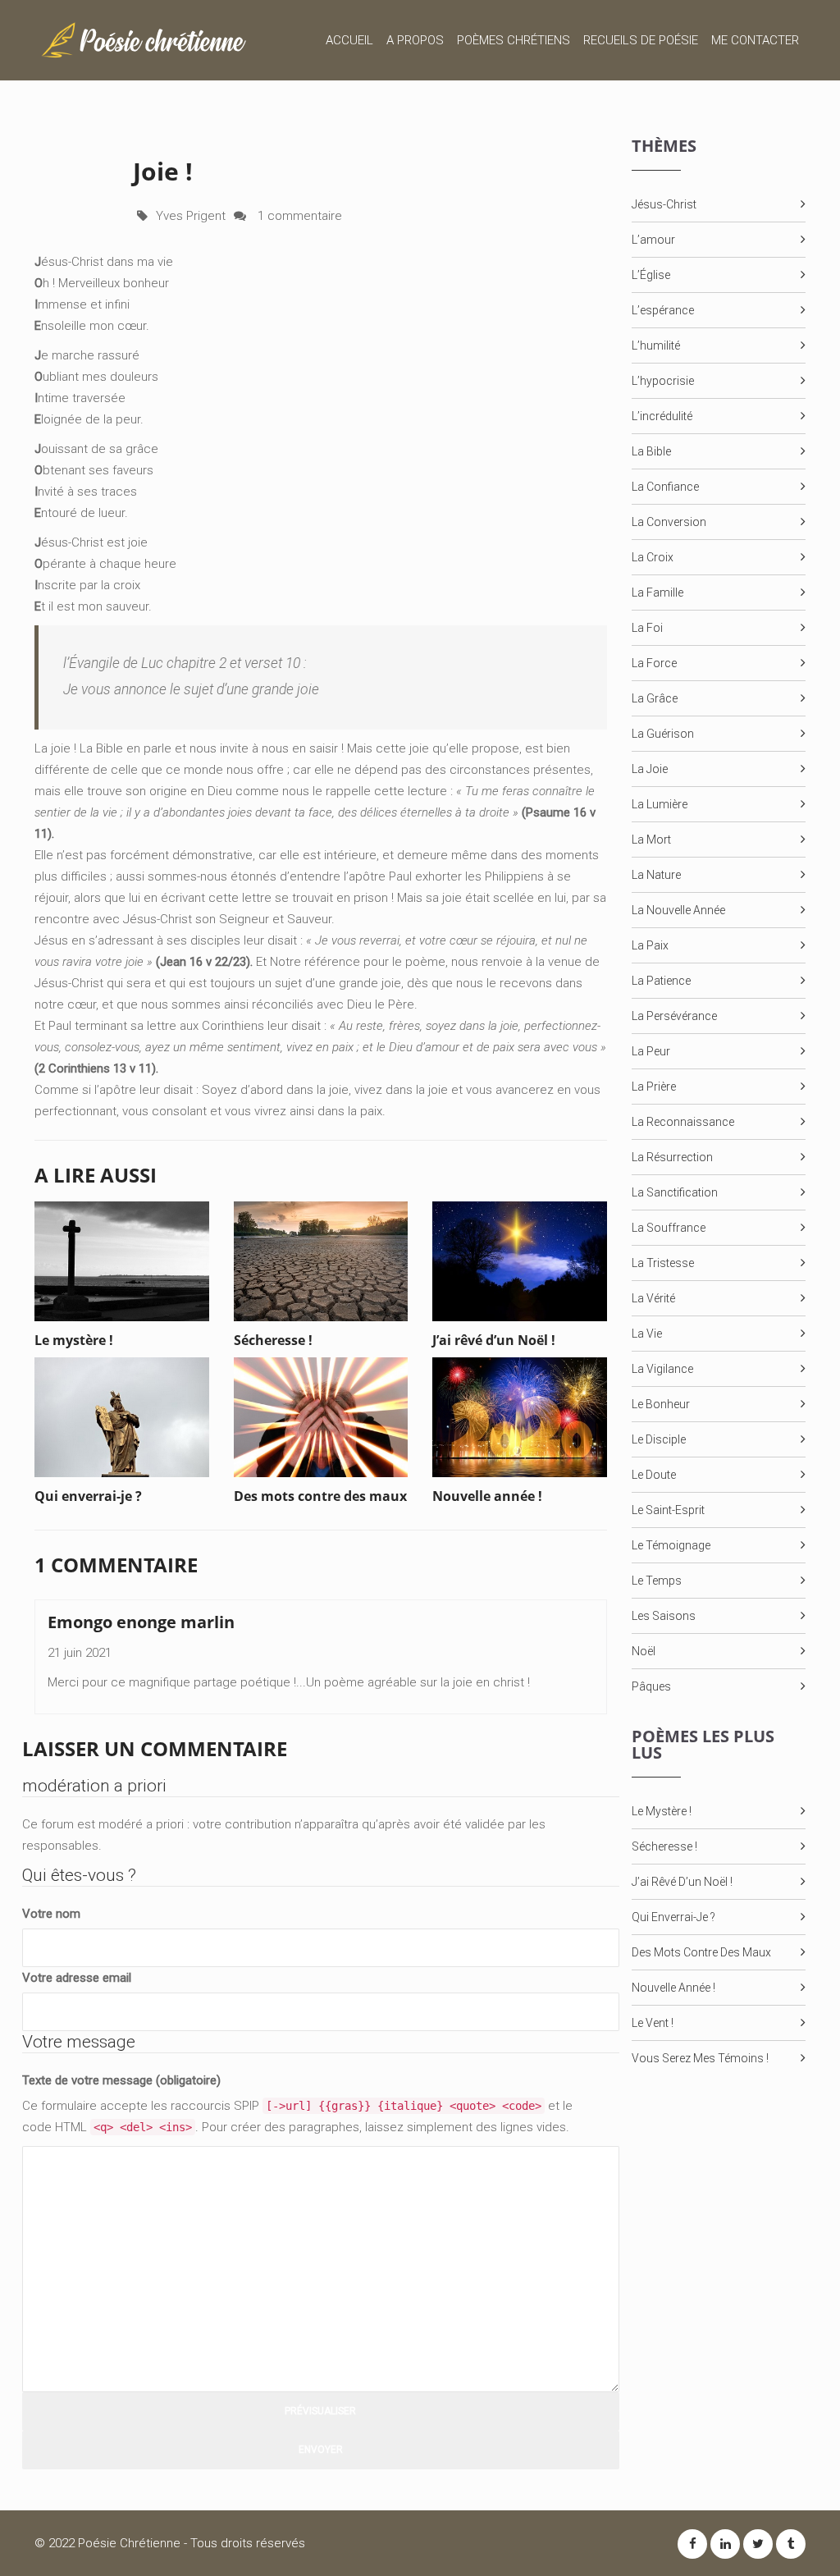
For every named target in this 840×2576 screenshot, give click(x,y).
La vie (647, 1334)
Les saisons (664, 1616)
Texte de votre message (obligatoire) (121, 2080)
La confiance (665, 487)
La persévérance (674, 1016)
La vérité (653, 1298)
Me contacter (755, 40)
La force (654, 663)
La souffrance (669, 1228)
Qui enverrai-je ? (673, 1917)
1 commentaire (298, 216)
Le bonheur (661, 1404)
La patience (661, 981)
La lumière (660, 804)
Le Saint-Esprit (668, 1510)
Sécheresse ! (664, 1846)
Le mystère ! (662, 1811)
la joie (650, 769)
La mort (651, 840)
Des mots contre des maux (701, 1952)
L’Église (651, 275)
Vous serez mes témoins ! (700, 2058)
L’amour (653, 240)
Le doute (654, 1475)
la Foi (647, 628)
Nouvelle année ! (673, 1988)
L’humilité (656, 345)
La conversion (669, 522)
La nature (656, 875)
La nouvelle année (678, 910)
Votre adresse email (77, 1978)
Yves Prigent (191, 216)
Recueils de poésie (641, 40)
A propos (415, 40)
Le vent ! (653, 2023)
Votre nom (51, 1914)
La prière (654, 1087)
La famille (657, 593)
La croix (653, 557)
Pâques (651, 1686)
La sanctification (675, 1192)
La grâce (655, 698)
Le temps (657, 1581)
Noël (644, 1651)
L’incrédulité (662, 416)
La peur (651, 1051)
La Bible (651, 451)
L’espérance (663, 310)
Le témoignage (671, 1545)
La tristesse (663, 1263)
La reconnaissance (683, 1122)
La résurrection (672, 1157)
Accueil (349, 40)
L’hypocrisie (663, 381)
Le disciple (659, 1439)
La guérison (663, 734)
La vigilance (662, 1369)
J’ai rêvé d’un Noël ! (682, 1882)
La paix (650, 945)
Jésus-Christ (664, 204)
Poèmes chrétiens (514, 40)
